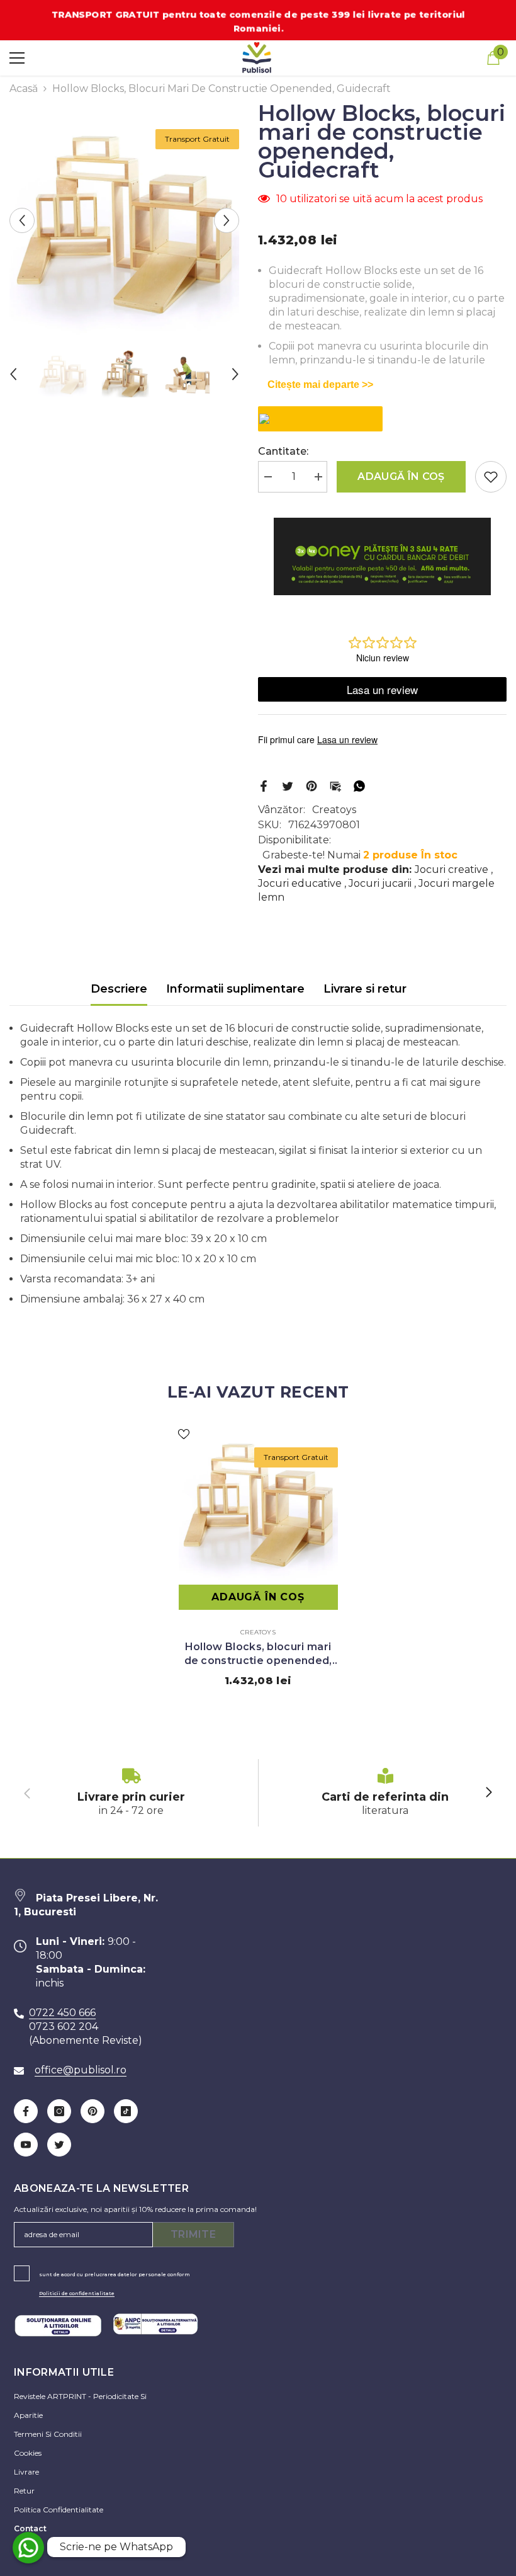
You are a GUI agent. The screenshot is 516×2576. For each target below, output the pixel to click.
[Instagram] (59, 2111)
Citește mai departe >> (320, 385)
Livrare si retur (365, 989)
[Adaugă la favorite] (491, 477)
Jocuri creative (451, 869)
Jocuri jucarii (380, 883)
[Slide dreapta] (488, 1793)
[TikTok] (126, 2111)
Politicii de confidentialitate (77, 2293)
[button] (22, 220)
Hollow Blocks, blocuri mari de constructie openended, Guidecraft (258, 1654)
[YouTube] (26, 2145)
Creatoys (334, 810)
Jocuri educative (300, 883)
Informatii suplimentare (235, 989)
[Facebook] (264, 785)
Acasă (24, 88)
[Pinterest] (311, 785)
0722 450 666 (62, 2013)
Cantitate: (283, 451)
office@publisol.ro (81, 2070)
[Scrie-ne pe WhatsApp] (28, 2548)
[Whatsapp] (359, 785)
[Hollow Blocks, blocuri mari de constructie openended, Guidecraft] (258, 1502)
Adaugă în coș (401, 476)
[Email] (335, 785)
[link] (131, 1793)
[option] (124, 220)
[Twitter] (288, 785)
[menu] (17, 58)
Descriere (119, 989)
